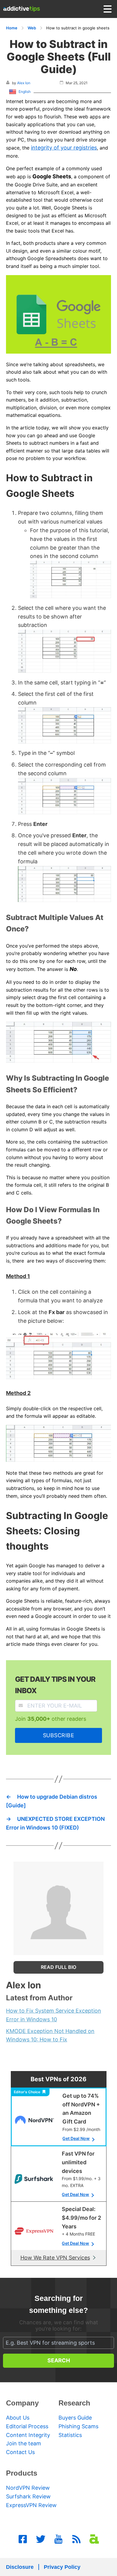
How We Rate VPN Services (55, 2258)
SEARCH (59, 2360)
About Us (18, 2418)
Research (74, 2403)
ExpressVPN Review (31, 2505)
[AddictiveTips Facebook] (23, 2539)
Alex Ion (24, 83)
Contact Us (20, 2452)
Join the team (24, 2443)
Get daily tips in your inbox (55, 1685)
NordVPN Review (28, 2488)
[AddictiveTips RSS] (76, 2539)
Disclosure (20, 2567)
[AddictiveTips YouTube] (58, 2539)
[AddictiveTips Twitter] (41, 2539)
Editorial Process (27, 2426)
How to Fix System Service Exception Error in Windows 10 (54, 2015)
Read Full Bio (58, 1967)
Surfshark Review (28, 2496)
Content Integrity (28, 2435)
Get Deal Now (76, 2138)
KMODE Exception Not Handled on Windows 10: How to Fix (50, 2035)
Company (22, 2403)
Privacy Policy (62, 2567)
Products (22, 2473)
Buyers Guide (75, 2418)
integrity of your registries (64, 148)
